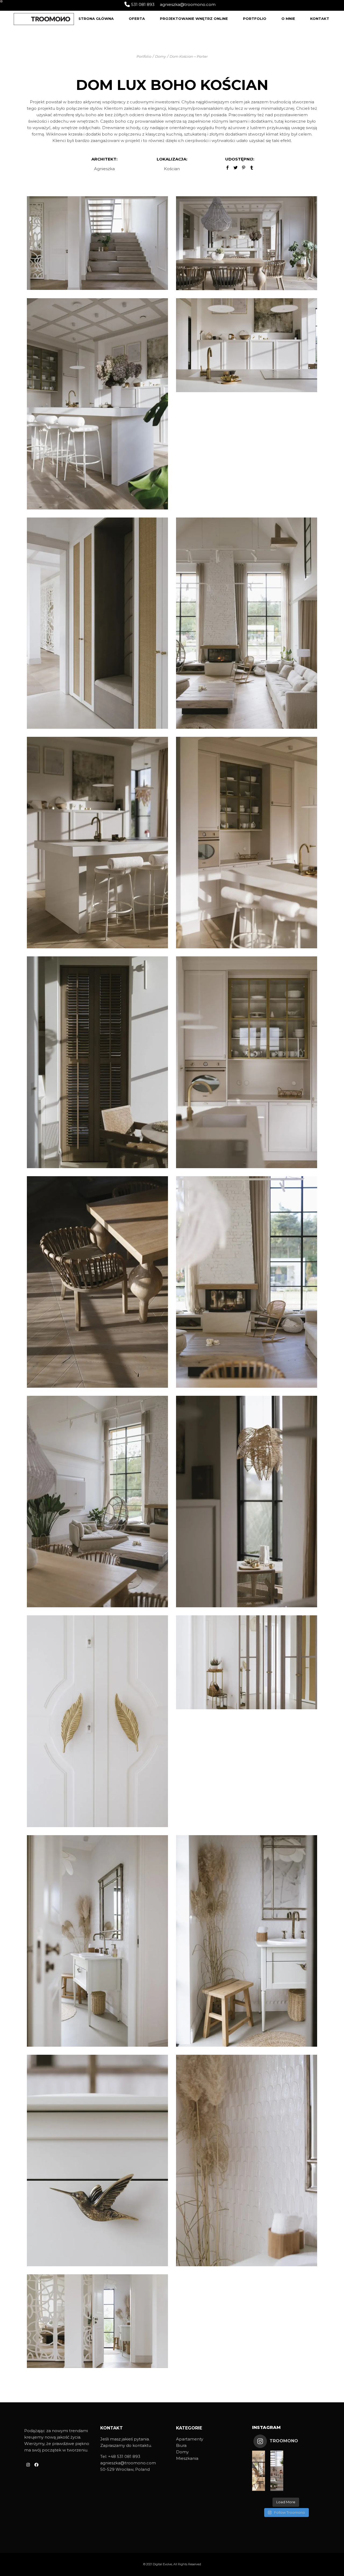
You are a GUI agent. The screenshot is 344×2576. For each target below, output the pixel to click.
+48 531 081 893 (124, 2456)
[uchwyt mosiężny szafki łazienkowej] (97, 2160)
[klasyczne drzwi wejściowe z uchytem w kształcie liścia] (97, 1721)
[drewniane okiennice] (97, 1062)
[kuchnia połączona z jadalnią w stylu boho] (247, 243)
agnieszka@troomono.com (188, 4)
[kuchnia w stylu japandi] (247, 1062)
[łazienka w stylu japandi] (97, 1941)
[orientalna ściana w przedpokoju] (97, 2321)
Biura (181, 2445)
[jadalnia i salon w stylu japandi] (97, 1501)
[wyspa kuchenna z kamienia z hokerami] (97, 842)
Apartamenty (190, 2439)
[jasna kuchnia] (247, 345)
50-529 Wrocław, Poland (125, 2469)
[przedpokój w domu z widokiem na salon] (97, 623)
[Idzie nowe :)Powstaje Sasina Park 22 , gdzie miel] (259, 2471)
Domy (182, 2452)
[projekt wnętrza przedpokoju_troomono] (247, 1662)
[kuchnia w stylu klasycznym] (97, 404)
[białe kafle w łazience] (247, 2160)
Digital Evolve (162, 2564)
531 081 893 (143, 4)
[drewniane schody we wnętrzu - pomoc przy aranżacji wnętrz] (97, 243)
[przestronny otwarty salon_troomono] (247, 623)
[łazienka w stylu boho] (247, 1941)
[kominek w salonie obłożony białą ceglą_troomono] (247, 1282)
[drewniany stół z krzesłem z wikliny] (97, 1282)
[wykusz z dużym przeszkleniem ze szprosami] (247, 1501)
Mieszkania (187, 2458)
